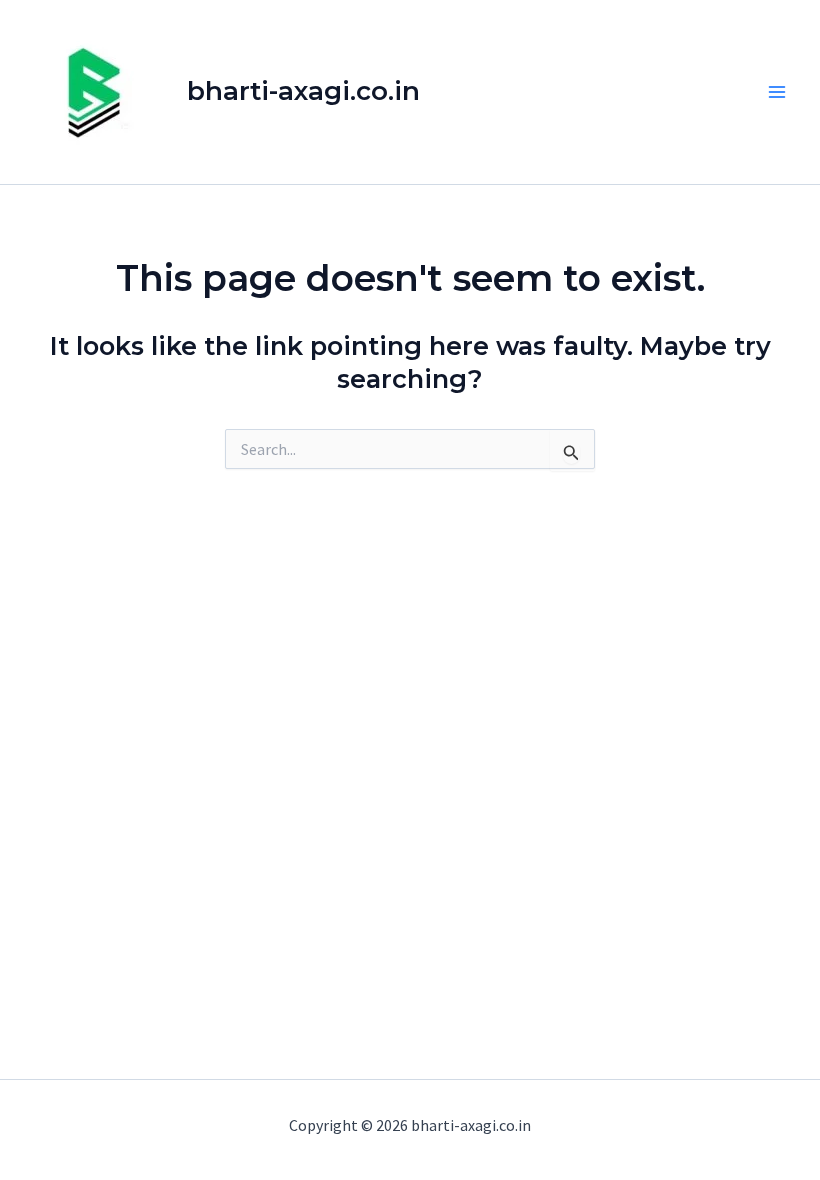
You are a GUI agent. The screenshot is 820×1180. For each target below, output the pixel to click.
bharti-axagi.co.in (303, 91)
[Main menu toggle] (778, 92)
